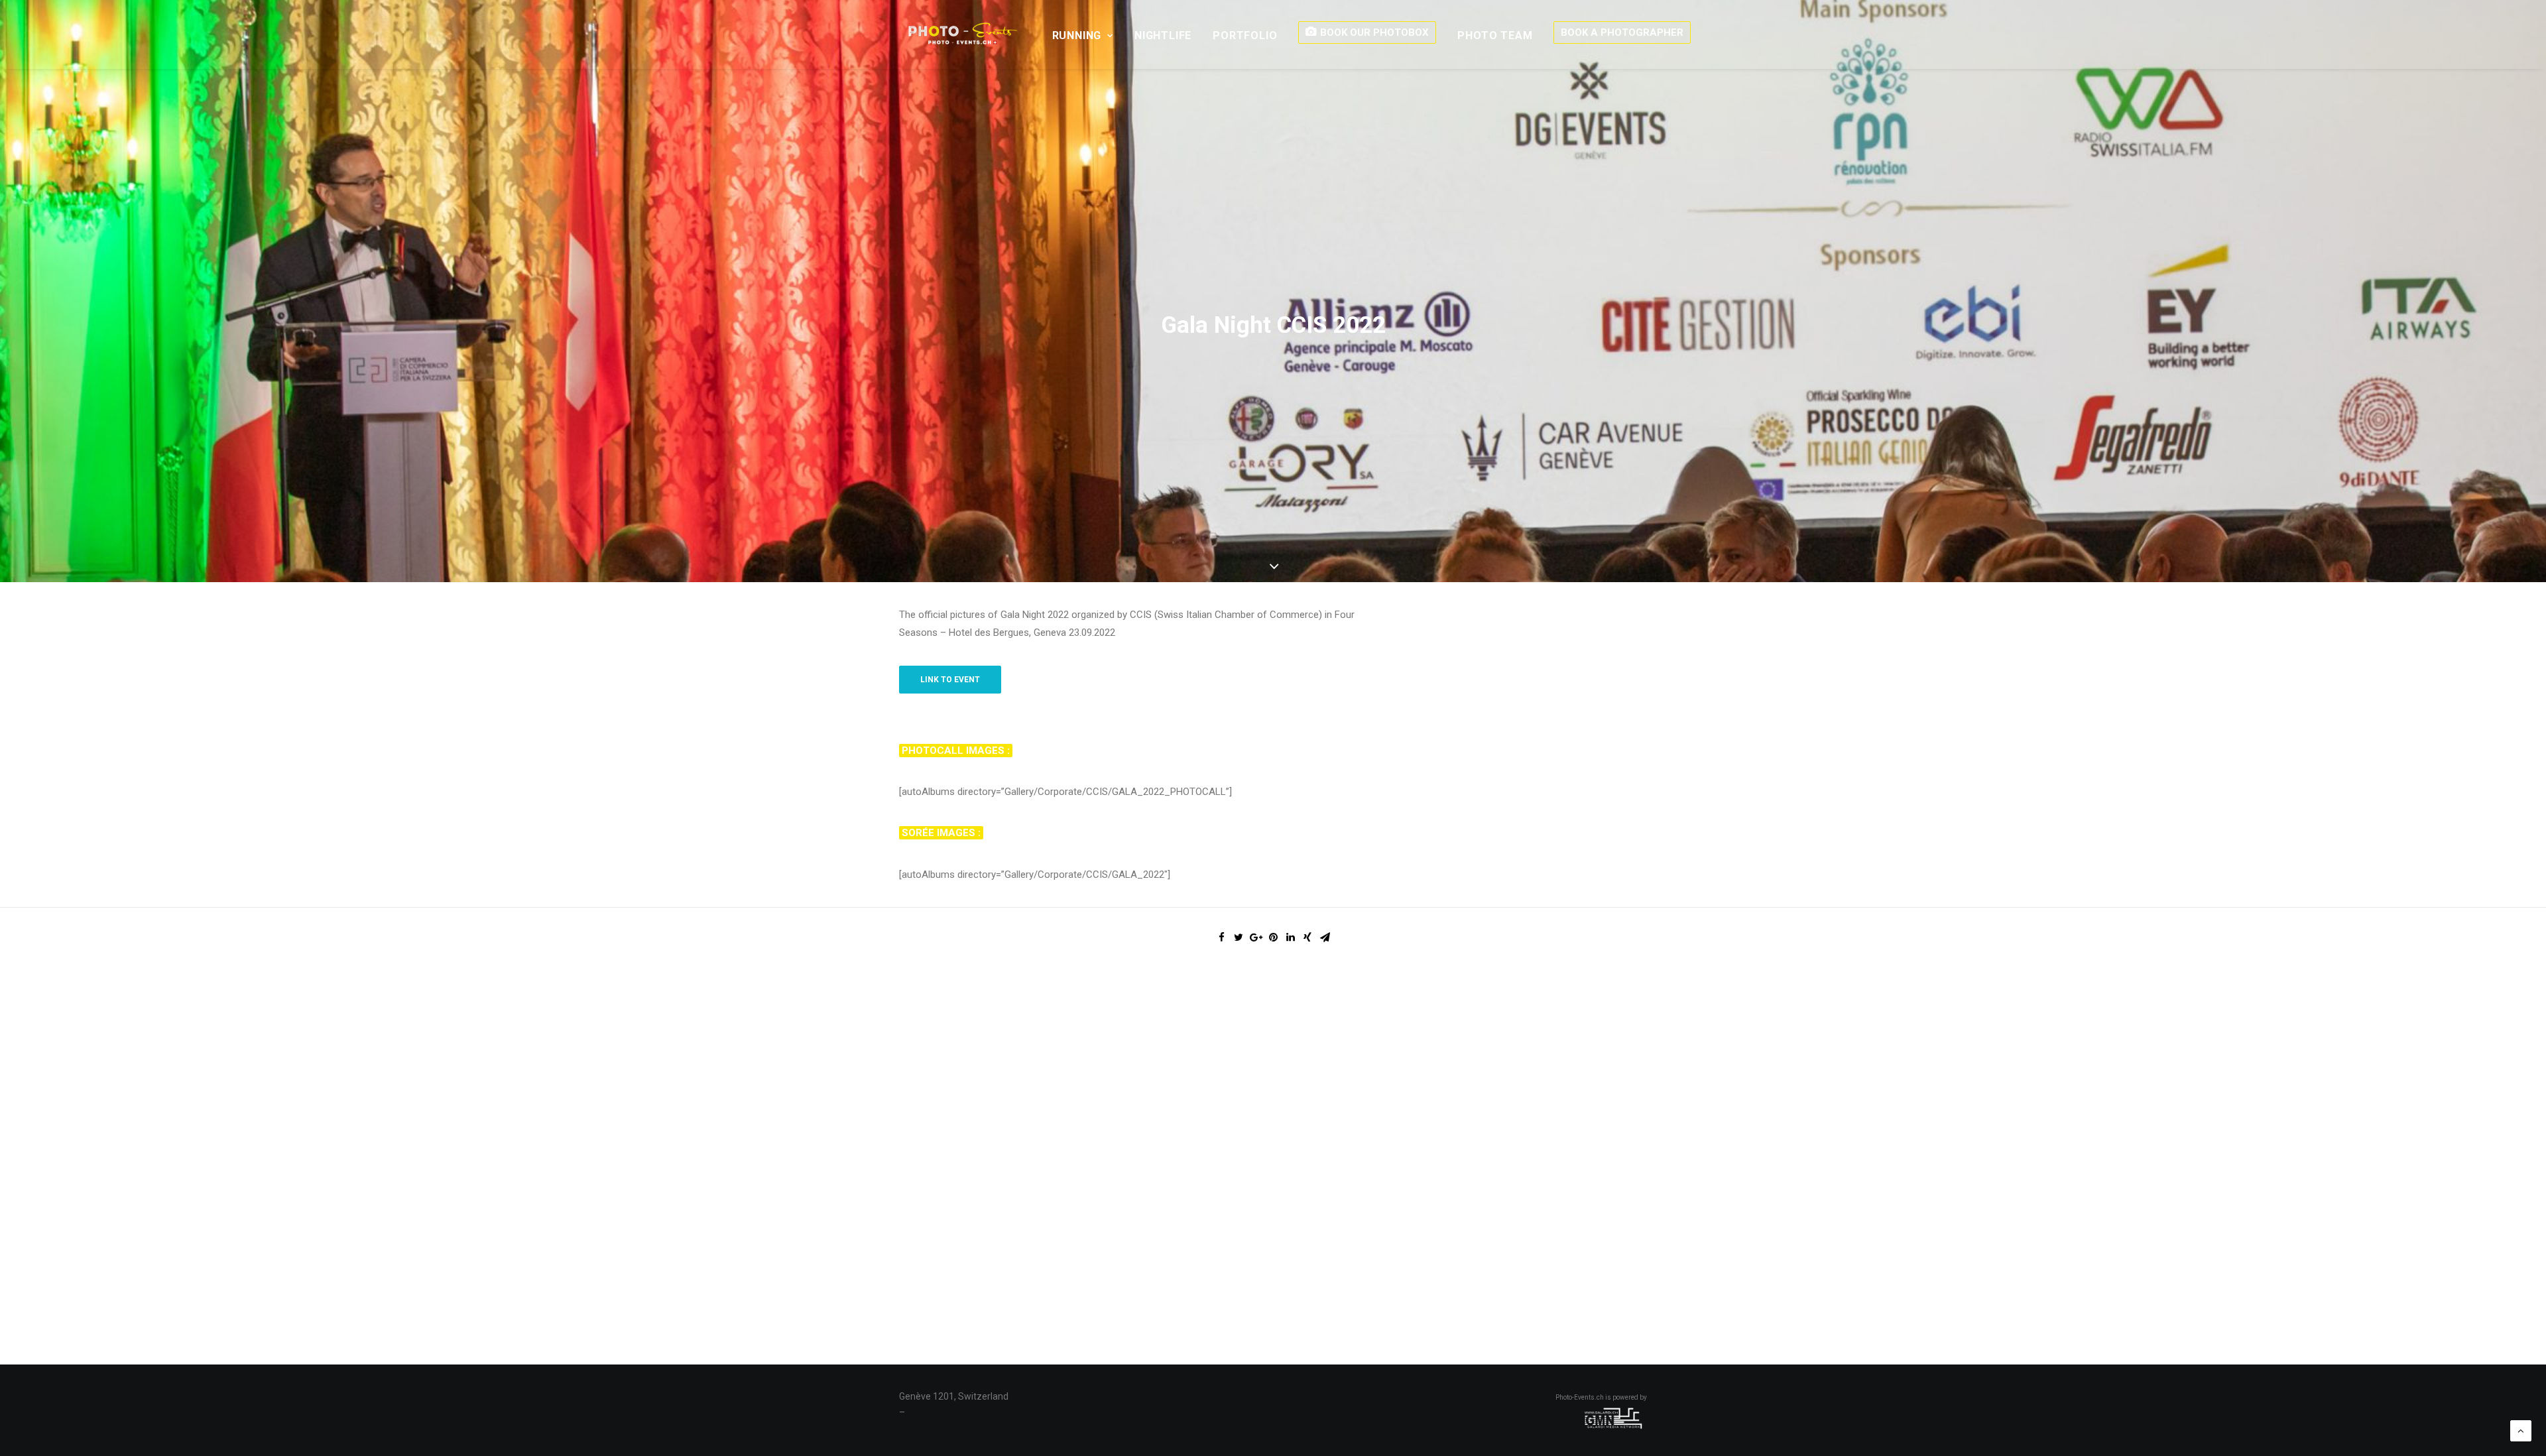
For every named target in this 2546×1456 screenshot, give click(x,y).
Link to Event (950, 680)
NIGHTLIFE (1163, 35)
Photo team (1495, 35)
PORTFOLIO (1245, 35)
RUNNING (1077, 35)
